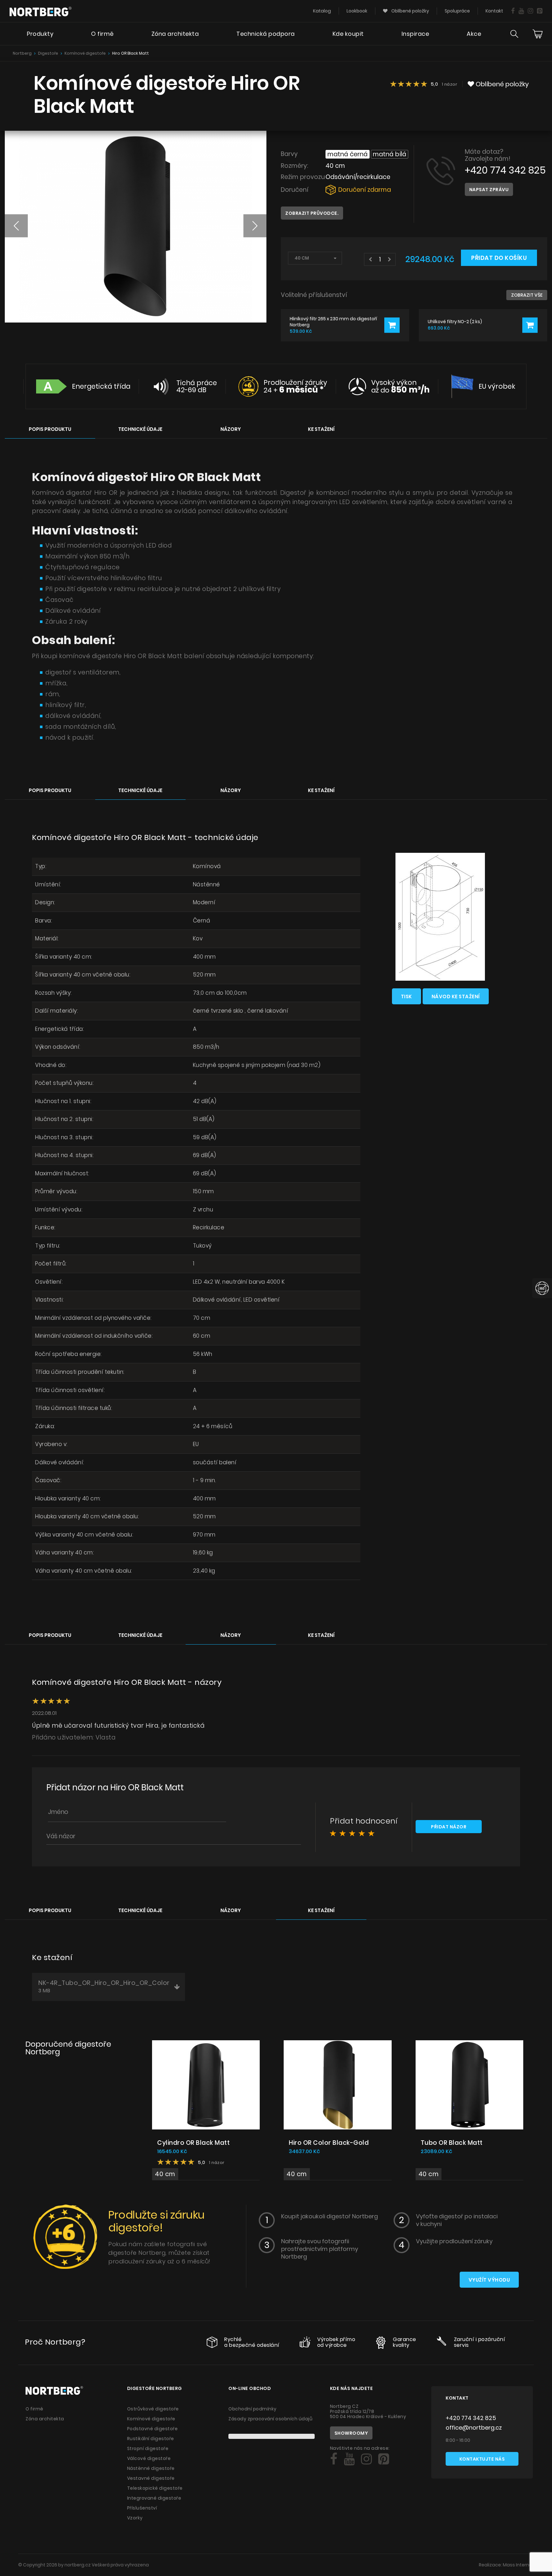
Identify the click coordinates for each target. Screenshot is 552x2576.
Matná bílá (390, 154)
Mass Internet (518, 2565)
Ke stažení (321, 429)
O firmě (102, 34)
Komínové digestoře (85, 53)
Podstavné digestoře (153, 2429)
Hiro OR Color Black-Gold (329, 2143)
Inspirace (415, 34)
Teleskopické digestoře (155, 2488)
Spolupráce (457, 11)
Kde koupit (348, 34)
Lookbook (357, 11)
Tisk (406, 996)
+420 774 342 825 (505, 170)
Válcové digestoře (149, 2458)
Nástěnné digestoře (151, 2468)
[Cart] (538, 34)
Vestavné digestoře (151, 2478)
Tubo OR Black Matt (452, 2143)
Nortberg (22, 53)
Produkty (40, 34)
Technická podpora (266, 34)
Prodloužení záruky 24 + (295, 386)
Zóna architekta (175, 34)
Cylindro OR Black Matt (193, 2143)
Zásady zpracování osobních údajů (270, 2419)
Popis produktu (50, 429)
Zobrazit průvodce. (312, 213)
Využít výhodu (489, 2280)
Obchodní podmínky (253, 2409)
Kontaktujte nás (482, 2459)
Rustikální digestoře (151, 2439)
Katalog (322, 11)
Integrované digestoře (154, 2498)
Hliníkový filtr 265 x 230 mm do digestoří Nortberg (333, 322)
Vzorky (135, 2518)
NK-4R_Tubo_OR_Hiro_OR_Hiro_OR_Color (104, 1986)
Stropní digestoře (148, 2448)
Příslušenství (142, 2508)
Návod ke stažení (456, 996)
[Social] (513, 11)
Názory (231, 429)
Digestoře (48, 53)
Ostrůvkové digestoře (153, 2409)
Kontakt (494, 11)
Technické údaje (140, 429)
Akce (474, 34)
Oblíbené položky (410, 11)
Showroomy (351, 2433)
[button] (16, 226)
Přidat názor (449, 1827)
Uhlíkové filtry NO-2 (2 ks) (455, 322)
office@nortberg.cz (474, 2428)
